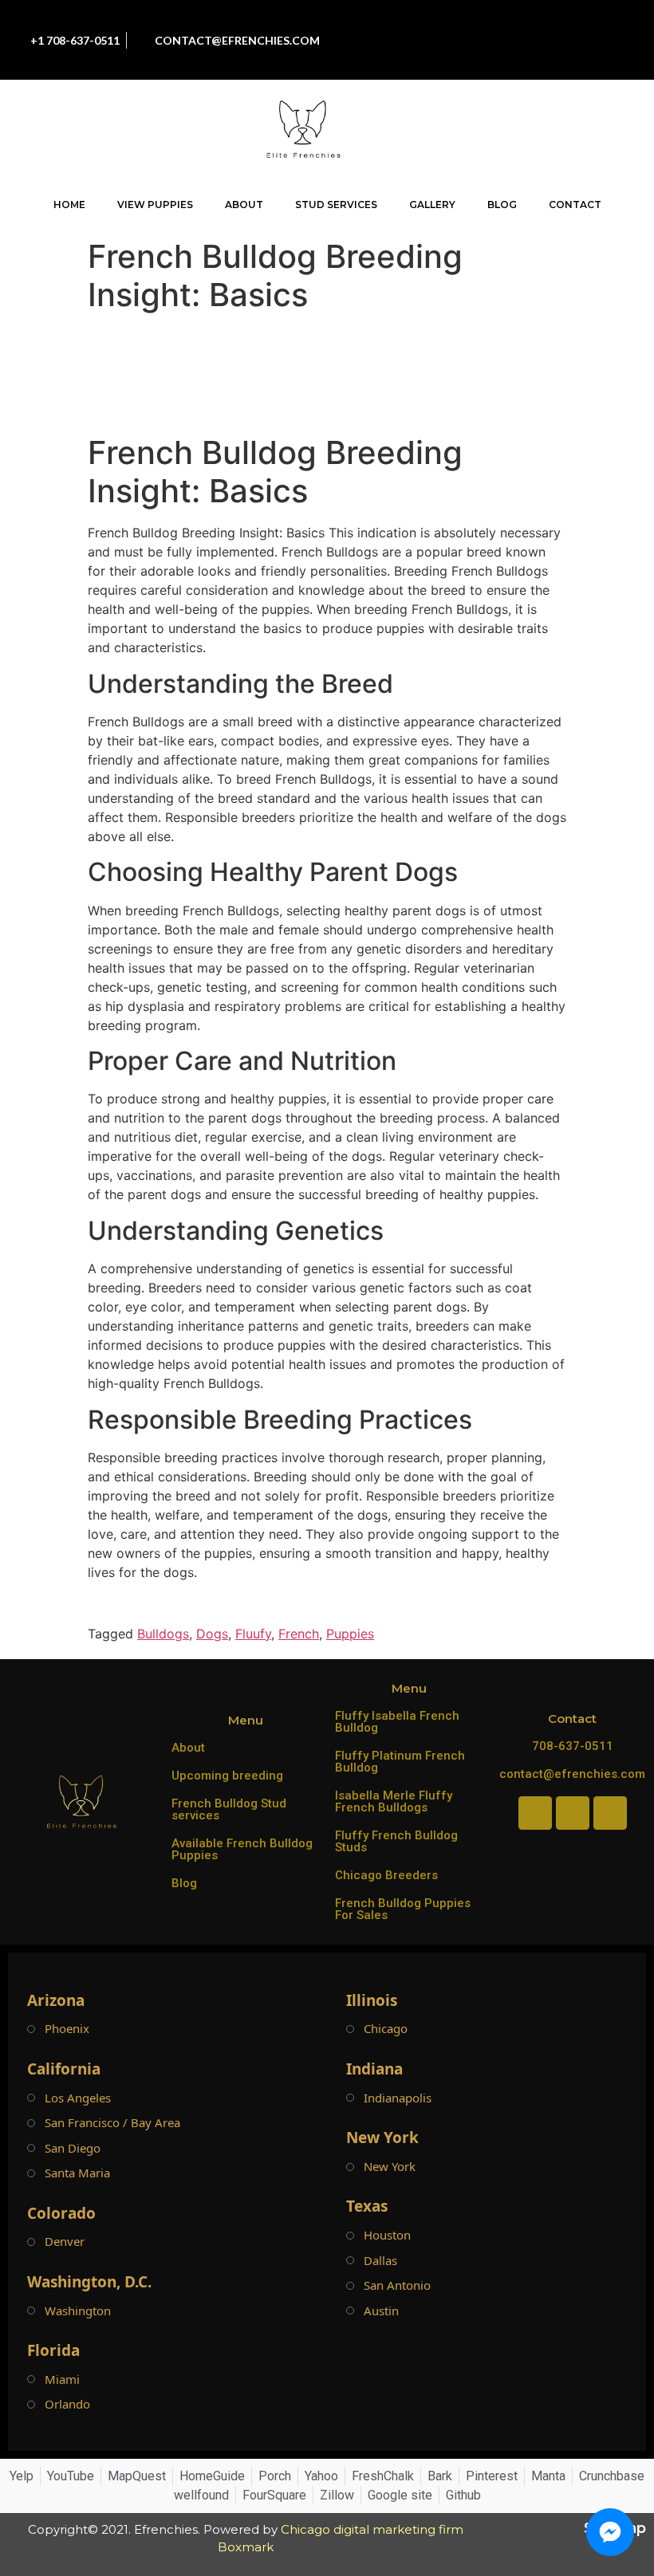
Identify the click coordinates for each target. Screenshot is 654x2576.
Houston (387, 2235)
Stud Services (336, 205)
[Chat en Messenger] (610, 2532)
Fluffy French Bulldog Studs (396, 1841)
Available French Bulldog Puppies (242, 1849)
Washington (78, 2311)
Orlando (67, 2404)
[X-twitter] (543, 56)
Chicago (386, 2029)
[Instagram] (543, 24)
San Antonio (397, 2285)
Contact (575, 205)
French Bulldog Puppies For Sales (403, 1909)
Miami (62, 2379)
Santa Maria (77, 2173)
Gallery (432, 205)
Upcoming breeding (227, 1776)
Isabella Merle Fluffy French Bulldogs (394, 1801)
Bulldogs (163, 1634)
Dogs (212, 1634)
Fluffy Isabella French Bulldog (397, 1722)
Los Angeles (78, 2098)
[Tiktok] (579, 24)
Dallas (380, 2261)
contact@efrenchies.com (572, 1774)
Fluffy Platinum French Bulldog (400, 1762)
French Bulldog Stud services (229, 1809)
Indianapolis (398, 2098)
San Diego (73, 2148)
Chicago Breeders (386, 1875)
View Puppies (155, 205)
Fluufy (253, 1634)
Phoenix (67, 2029)
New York (390, 2167)
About (244, 205)
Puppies (350, 1634)
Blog (502, 205)
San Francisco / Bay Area (112, 2123)
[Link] (579, 56)
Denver (65, 2242)
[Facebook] (507, 24)
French (299, 1634)
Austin (381, 2311)
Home (69, 205)
